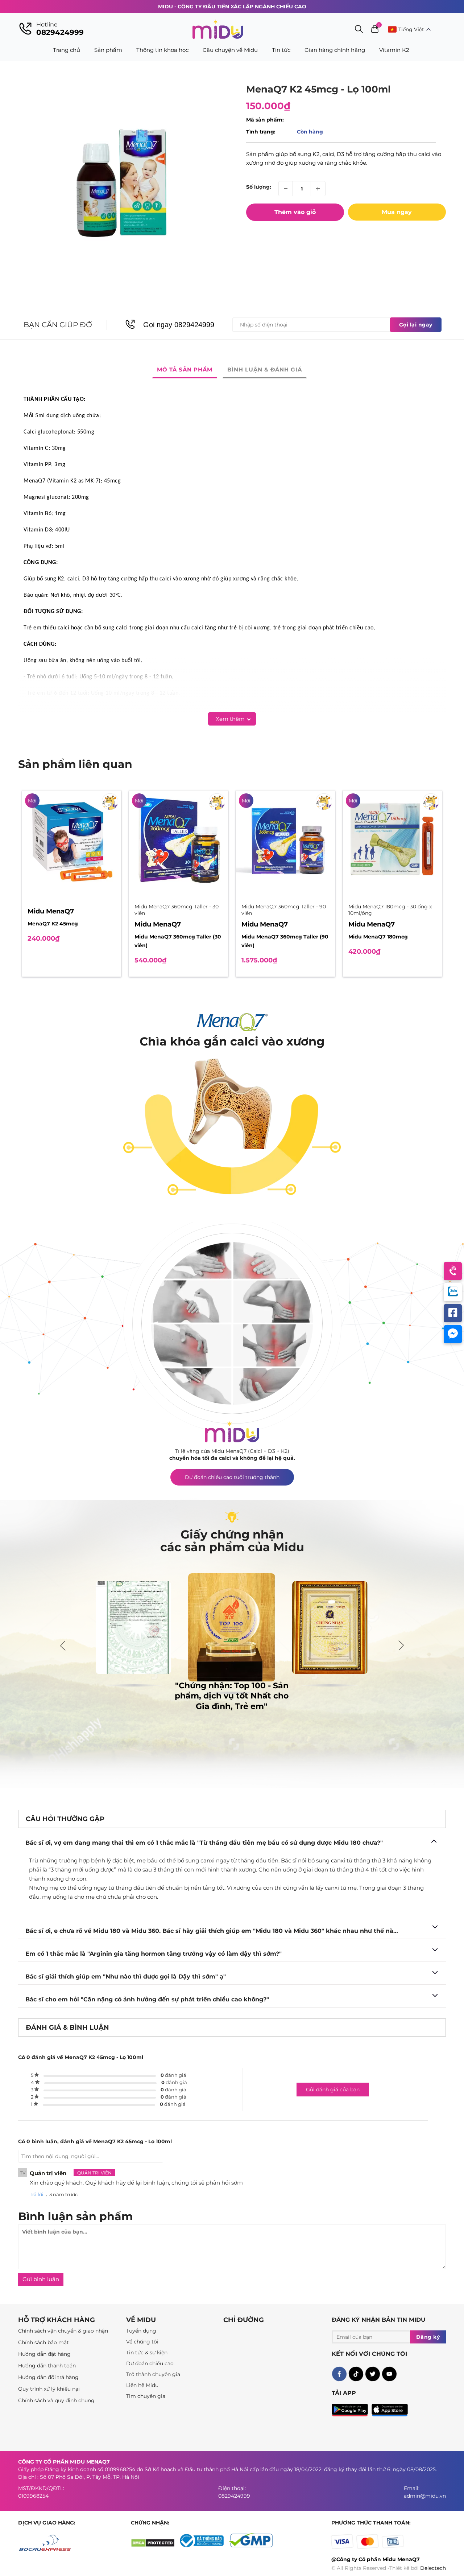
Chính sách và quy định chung (56, 2400)
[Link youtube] (389, 2374)
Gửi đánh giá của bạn (333, 2090)
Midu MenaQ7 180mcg (378, 937)
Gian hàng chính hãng (335, 50)
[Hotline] (453, 1271)
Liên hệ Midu (142, 2385)
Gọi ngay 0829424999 (179, 325)
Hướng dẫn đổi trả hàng (48, 2377)
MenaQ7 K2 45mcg (53, 924)
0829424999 (60, 32)
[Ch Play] (352, 2408)
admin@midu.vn (425, 2496)
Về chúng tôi (142, 2342)
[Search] (359, 30)
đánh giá (173, 2075)
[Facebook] (453, 1313)
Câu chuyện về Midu (230, 50)
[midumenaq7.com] (218, 29)
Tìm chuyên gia (146, 2396)
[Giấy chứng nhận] (204, 2546)
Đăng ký (428, 2337)
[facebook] (339, 2374)
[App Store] (390, 2408)
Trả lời (37, 2194)
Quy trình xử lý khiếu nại (49, 2389)
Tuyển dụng (141, 2331)
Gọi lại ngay (416, 325)
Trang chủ (67, 50)
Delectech (433, 2568)
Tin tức (281, 50)
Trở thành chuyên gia (153, 2374)
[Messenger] (453, 1334)
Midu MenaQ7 (51, 911)
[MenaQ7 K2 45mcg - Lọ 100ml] (121, 186)
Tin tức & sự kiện (147, 2353)
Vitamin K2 (394, 50)
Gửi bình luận (41, 2279)
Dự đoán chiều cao (150, 2363)
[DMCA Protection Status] (155, 2546)
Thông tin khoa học (162, 50)
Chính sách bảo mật (43, 2342)
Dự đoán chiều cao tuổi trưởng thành (232, 1477)
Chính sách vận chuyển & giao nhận (63, 2331)
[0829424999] (25, 29)
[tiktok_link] (356, 2374)
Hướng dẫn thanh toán (47, 2366)
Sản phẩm (108, 50)
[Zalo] (453, 1292)
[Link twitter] (372, 2374)
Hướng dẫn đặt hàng (44, 2354)
